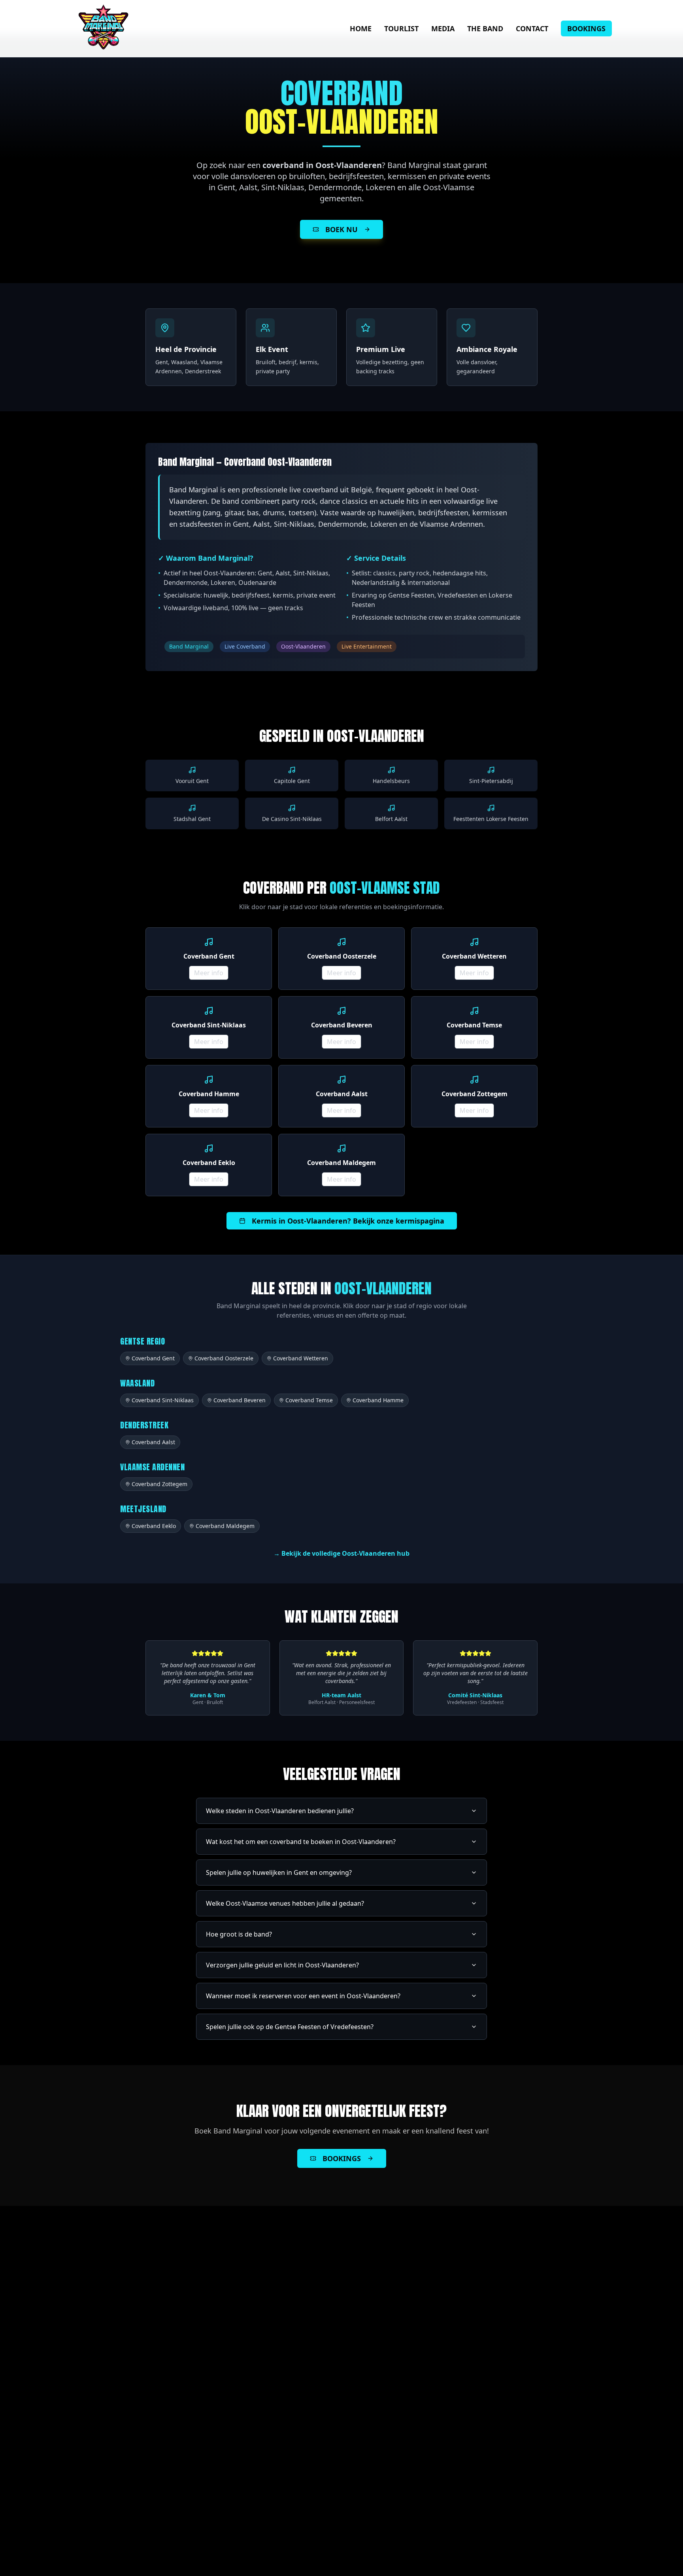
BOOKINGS (586, 28)
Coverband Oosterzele (224, 1358)
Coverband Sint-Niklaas (163, 1400)
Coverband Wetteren (301, 1358)
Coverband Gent (153, 1358)
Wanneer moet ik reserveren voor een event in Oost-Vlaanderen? (303, 1996)
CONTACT (532, 28)
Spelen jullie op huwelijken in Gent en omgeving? (279, 1872)
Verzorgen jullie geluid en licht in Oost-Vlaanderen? (282, 1965)
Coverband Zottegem (159, 1484)
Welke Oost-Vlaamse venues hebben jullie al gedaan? (285, 1903)
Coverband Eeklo (154, 1526)
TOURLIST (401, 28)
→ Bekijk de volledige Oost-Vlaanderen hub (341, 1553)
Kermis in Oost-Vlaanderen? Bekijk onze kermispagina (348, 1221)
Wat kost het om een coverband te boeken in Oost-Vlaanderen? (301, 1842)
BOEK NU (341, 229)
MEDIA (443, 28)
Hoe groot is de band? (239, 1934)
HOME (361, 28)
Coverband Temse (309, 1400)
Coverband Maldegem (225, 1526)
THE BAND (485, 28)
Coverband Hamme (378, 1400)
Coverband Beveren (240, 1400)
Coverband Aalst (153, 1442)
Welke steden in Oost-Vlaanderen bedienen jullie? (280, 1811)
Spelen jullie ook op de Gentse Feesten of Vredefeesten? (290, 2027)
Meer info (209, 973)
